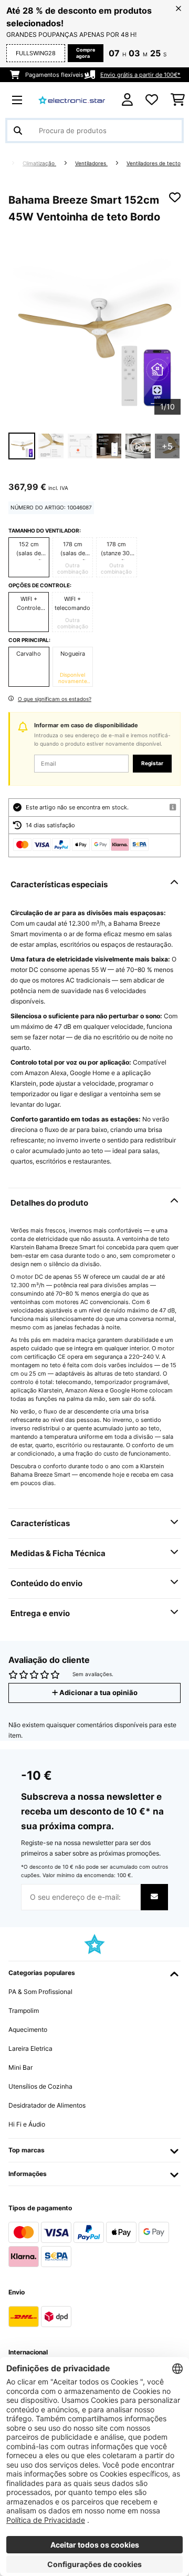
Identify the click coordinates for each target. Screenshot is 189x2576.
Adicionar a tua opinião (98, 1693)
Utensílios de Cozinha (40, 2086)
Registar (152, 763)
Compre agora (86, 53)
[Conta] (127, 100)
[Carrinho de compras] (178, 100)
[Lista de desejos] (152, 100)
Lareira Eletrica (30, 2048)
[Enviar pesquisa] (18, 131)
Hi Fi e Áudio (27, 2124)
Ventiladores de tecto (154, 163)
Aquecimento (28, 2029)
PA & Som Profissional (40, 1992)
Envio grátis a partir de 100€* (140, 75)
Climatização (39, 163)
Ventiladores (91, 163)
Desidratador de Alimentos (47, 2105)
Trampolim (24, 2011)
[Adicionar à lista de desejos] (175, 197)
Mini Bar (20, 2067)
